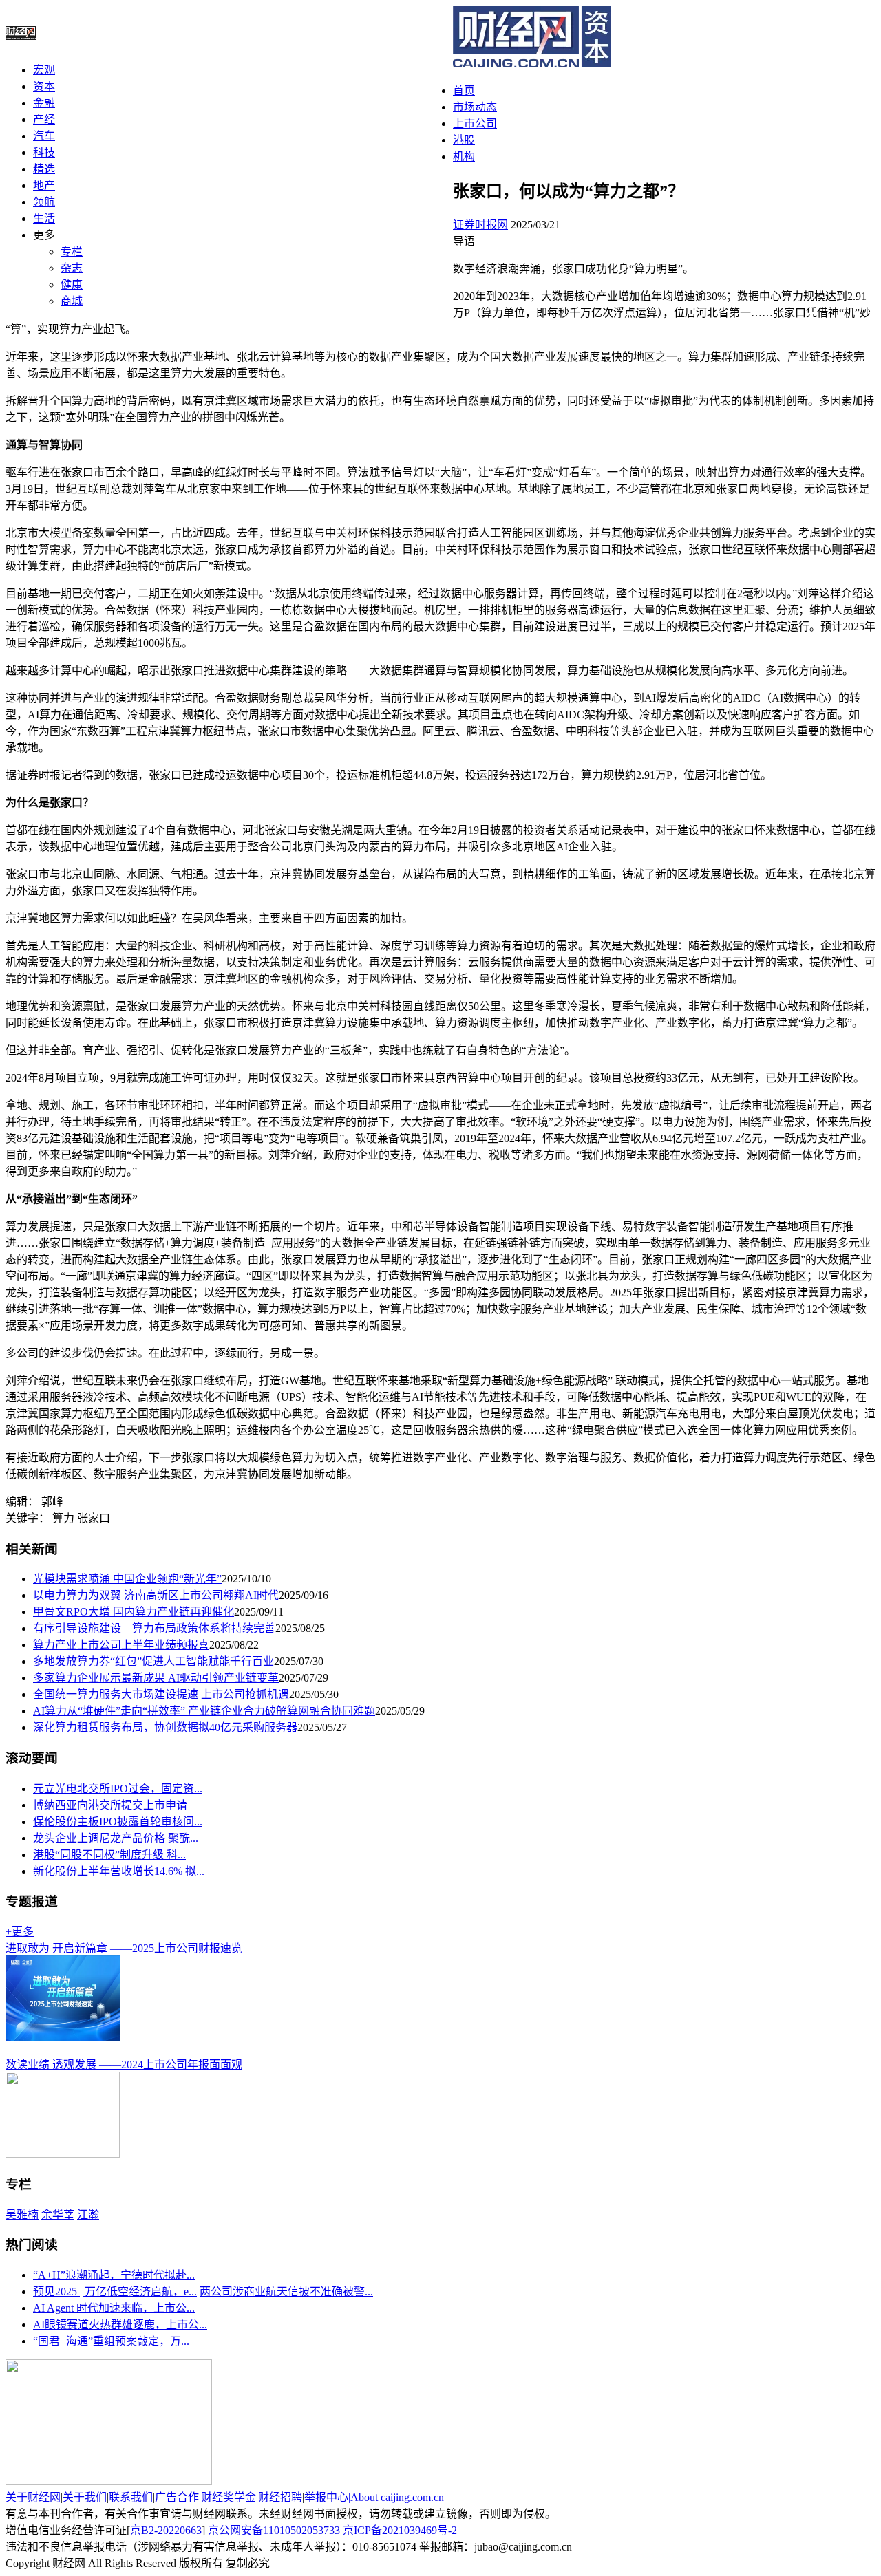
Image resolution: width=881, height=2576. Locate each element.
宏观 (44, 70)
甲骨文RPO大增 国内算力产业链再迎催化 (134, 1612)
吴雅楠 (22, 2214)
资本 (44, 86)
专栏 (72, 251)
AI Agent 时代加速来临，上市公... (114, 2308)
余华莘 (58, 2214)
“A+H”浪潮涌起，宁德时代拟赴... (114, 2275)
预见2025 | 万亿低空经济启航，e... (115, 2291)
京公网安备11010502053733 (274, 2530)
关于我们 (85, 2497)
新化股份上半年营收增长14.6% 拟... (119, 1871)
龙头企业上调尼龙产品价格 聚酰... (116, 1838)
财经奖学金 (229, 2497)
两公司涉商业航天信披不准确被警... (286, 2291)
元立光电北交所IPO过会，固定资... (118, 1789)
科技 (44, 152)
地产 (44, 185)
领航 (44, 202)
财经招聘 (280, 2497)
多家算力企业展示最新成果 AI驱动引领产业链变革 (156, 1678)
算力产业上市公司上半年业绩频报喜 (121, 1645)
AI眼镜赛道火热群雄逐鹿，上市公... (120, 2325)
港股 (464, 140)
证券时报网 (480, 225)
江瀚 (88, 2214)
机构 (464, 157)
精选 (44, 169)
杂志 (72, 268)
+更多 (20, 1932)
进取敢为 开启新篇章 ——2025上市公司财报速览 (124, 1948)
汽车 (44, 136)
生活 (44, 218)
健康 (72, 285)
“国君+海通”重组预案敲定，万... (111, 2341)
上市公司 (475, 124)
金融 (44, 103)
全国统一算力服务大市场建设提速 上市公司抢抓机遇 (161, 1694)
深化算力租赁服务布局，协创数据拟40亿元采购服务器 (165, 1727)
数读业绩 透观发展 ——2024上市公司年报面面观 (124, 2064)
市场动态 (475, 107)
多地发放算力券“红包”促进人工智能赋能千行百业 (153, 1661)
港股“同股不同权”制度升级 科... (109, 1855)
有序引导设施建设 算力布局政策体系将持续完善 (154, 1628)
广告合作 (177, 2497)
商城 (72, 301)
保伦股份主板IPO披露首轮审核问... (118, 1822)
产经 (44, 119)
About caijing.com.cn (397, 2497)
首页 (464, 90)
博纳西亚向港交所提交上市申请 (110, 1805)
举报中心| (327, 2497)
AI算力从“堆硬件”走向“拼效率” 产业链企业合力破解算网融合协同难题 (204, 1711)
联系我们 (131, 2497)
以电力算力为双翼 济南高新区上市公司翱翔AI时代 (156, 1595)
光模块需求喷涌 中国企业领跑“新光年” (127, 1579)
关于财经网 (33, 2497)
